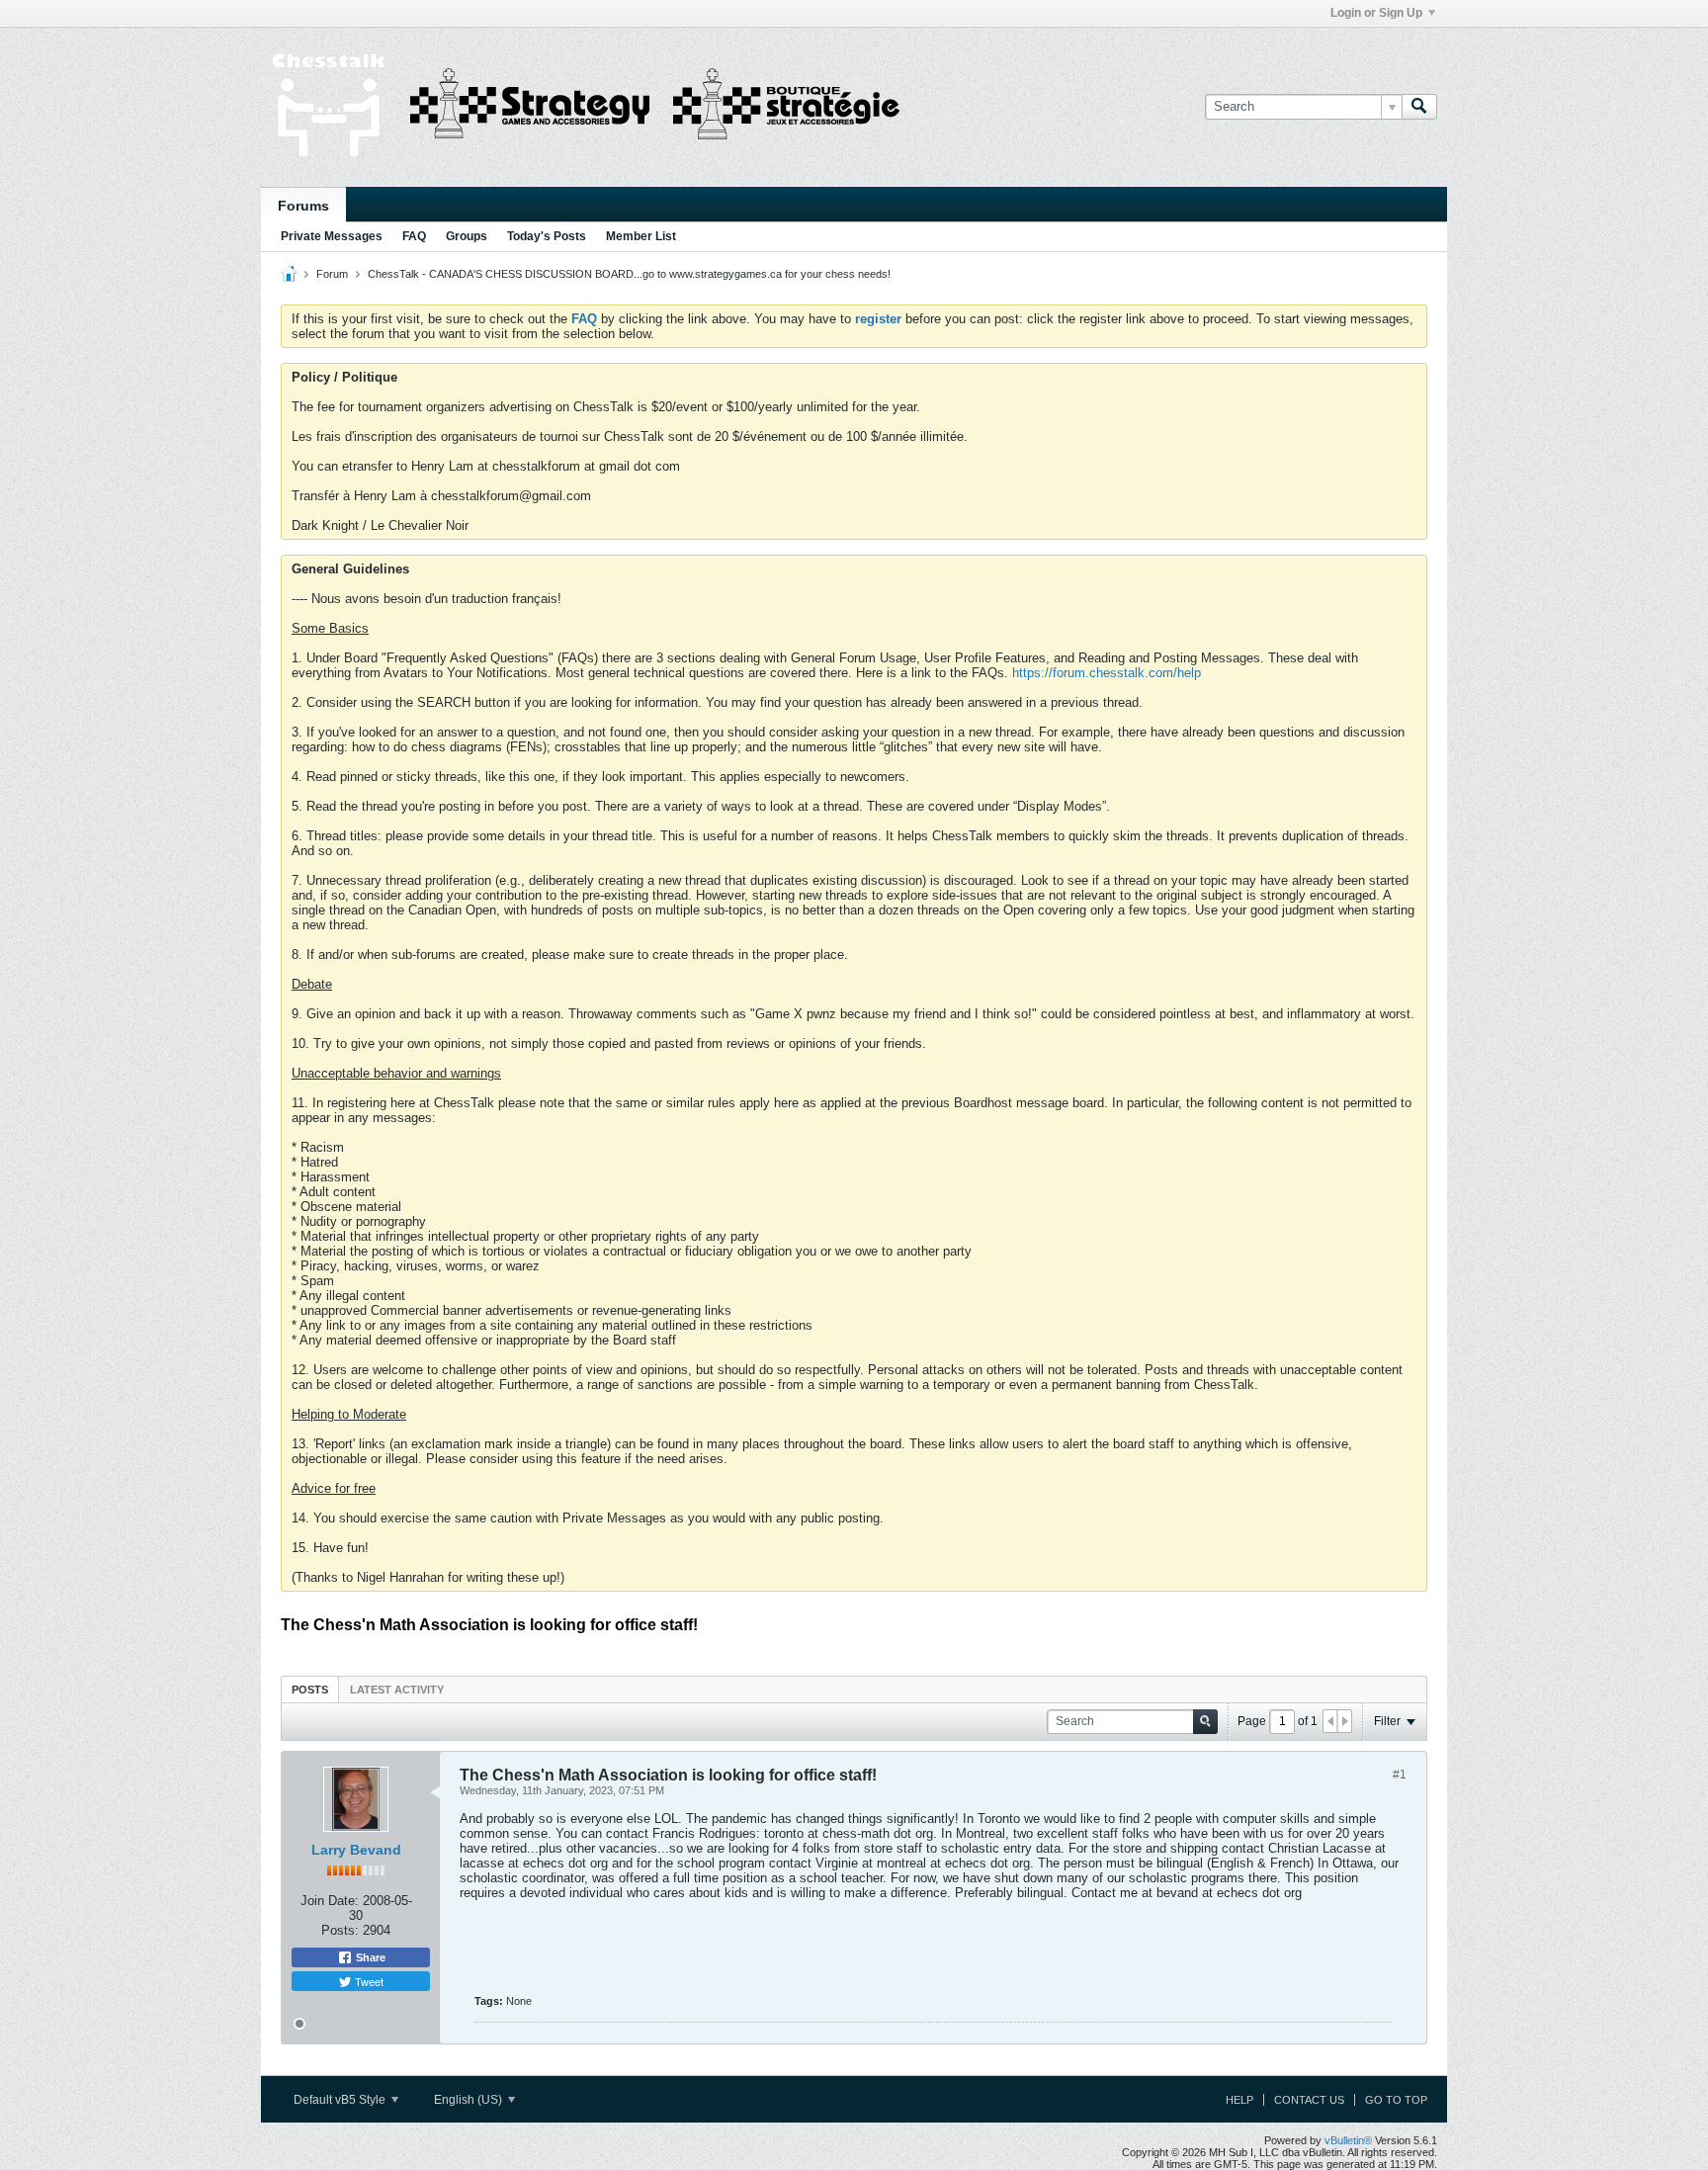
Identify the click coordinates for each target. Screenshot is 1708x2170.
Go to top (1396, 2100)
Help (1239, 2100)
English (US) (470, 2100)
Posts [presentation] (310, 1690)
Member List (641, 236)
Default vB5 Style (341, 2100)
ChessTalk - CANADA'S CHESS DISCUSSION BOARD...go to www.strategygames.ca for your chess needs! (629, 274)
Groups (467, 236)
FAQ (414, 236)
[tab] (310, 1689)
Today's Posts (547, 236)
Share (369, 1957)
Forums (303, 206)
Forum (332, 274)
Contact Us (1309, 2100)
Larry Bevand (356, 1850)
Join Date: (330, 1901)
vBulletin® (1348, 2140)
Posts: (340, 1930)
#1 (1400, 1775)
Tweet (368, 1981)
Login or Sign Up (1376, 13)
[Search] (1419, 107)
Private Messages (332, 236)
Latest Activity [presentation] (397, 1690)
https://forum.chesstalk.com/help (1107, 673)
